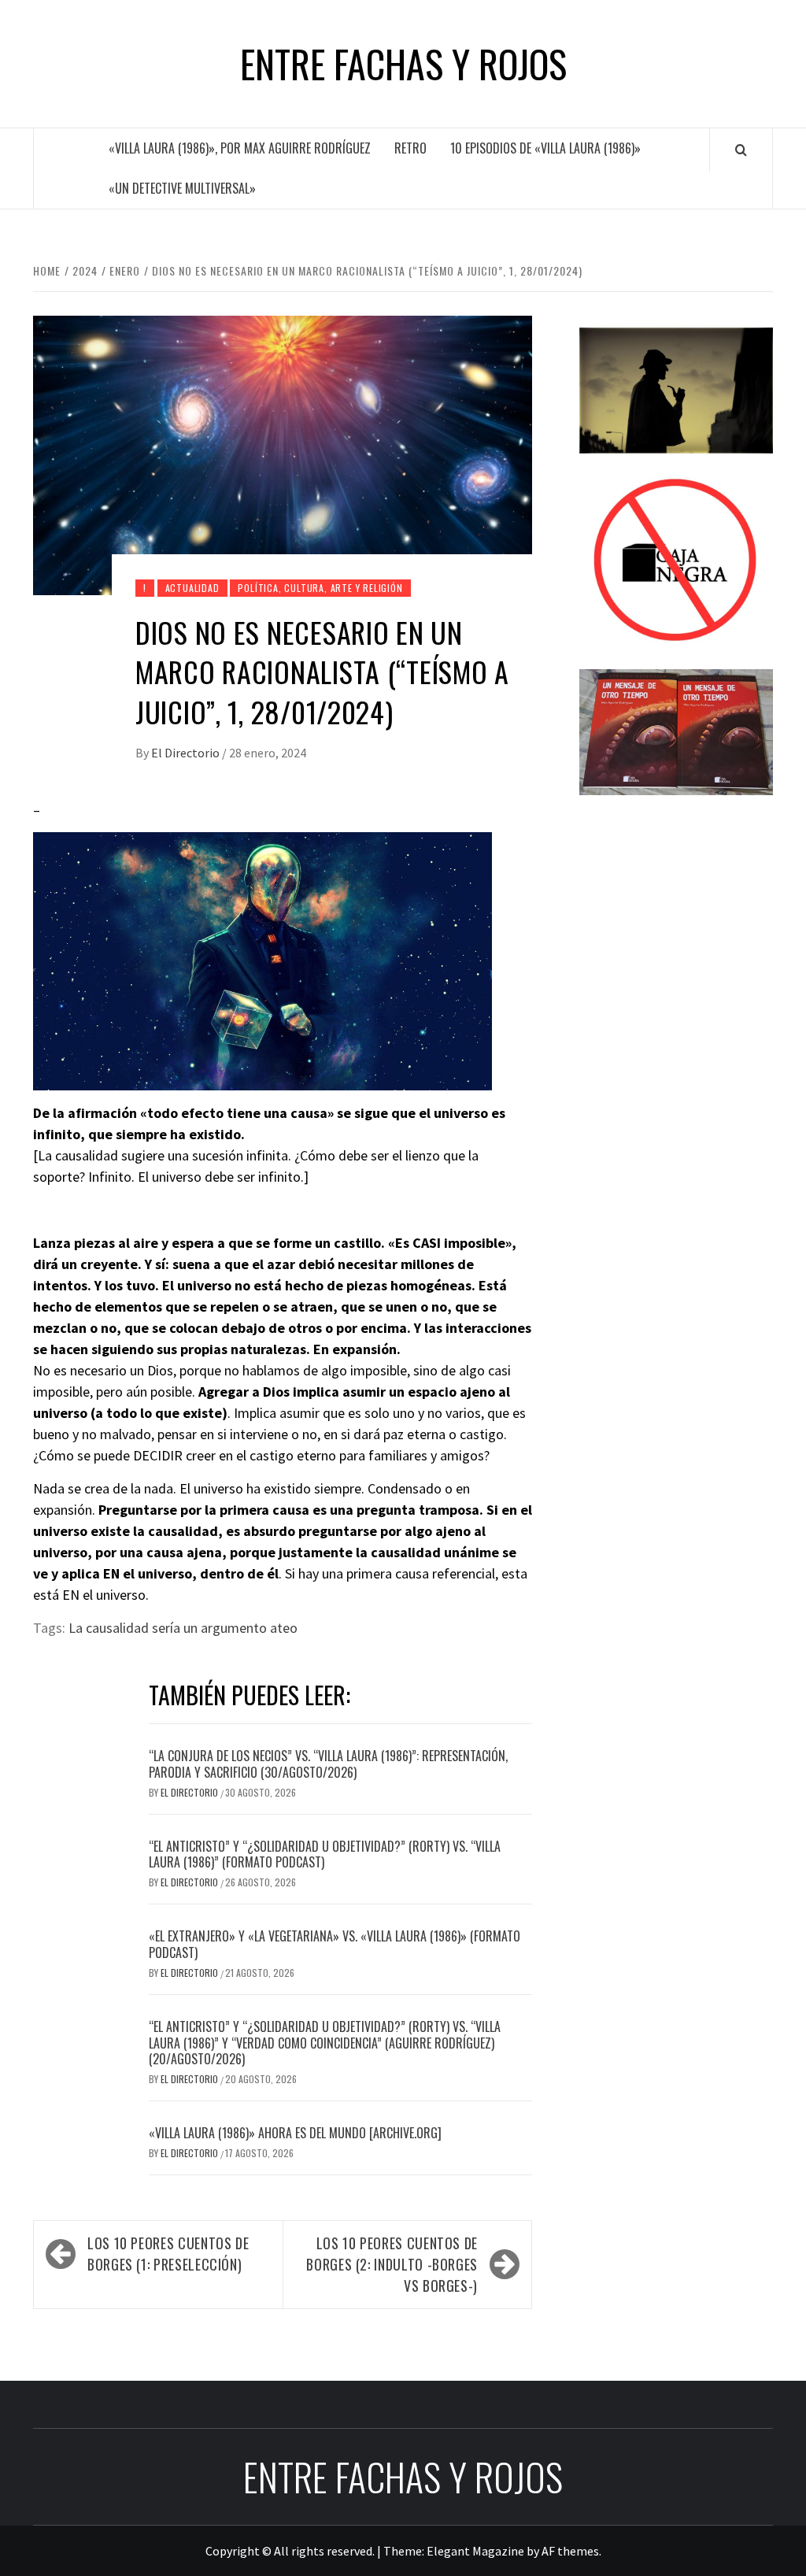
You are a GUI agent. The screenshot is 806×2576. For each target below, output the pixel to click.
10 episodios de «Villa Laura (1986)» (545, 148)
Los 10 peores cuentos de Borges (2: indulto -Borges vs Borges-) (392, 2264)
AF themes (570, 2551)
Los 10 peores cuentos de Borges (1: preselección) (168, 2254)
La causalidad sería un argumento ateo (183, 1628)
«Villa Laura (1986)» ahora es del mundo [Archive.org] (295, 2133)
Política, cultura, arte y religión (320, 588)
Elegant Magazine (475, 2551)
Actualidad (192, 588)
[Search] (741, 150)
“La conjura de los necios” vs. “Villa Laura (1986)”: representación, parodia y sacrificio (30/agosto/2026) (328, 1764)
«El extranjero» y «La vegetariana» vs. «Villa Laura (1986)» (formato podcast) (335, 1944)
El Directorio (187, 753)
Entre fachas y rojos (403, 64)
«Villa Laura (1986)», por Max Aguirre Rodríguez (240, 148)
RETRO (410, 148)
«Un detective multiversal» (182, 188)
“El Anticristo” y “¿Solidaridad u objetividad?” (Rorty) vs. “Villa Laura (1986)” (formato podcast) (325, 1854)
